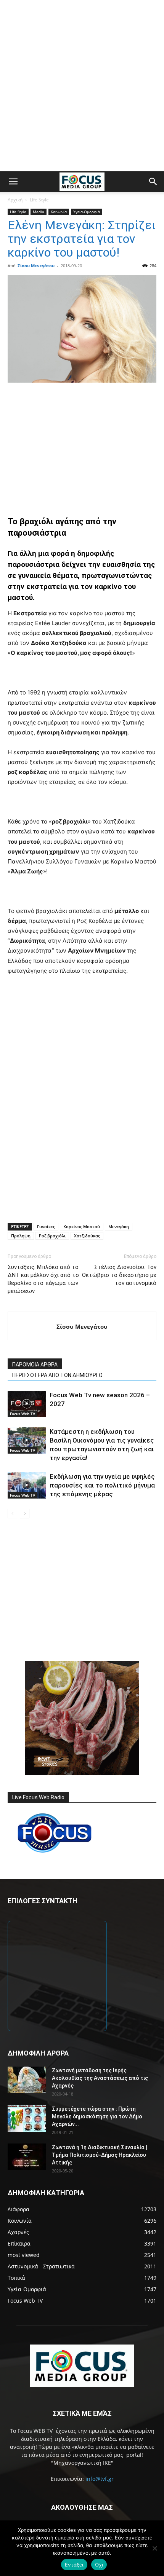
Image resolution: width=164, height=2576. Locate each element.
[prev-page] (12, 1514)
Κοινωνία (59, 212)
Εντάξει (74, 2565)
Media (39, 212)
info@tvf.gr (100, 2479)
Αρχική (15, 200)
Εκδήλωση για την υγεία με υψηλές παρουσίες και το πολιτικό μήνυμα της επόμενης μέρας (102, 1485)
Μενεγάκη (119, 1227)
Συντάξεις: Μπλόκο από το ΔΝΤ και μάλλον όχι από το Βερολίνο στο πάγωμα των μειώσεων (43, 1279)
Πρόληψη (21, 1236)
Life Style (39, 200)
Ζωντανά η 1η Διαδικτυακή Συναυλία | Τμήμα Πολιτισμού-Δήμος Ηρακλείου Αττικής (100, 2155)
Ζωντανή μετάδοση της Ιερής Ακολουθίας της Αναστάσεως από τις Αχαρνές (100, 2078)
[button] (13, 182)
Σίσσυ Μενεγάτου (36, 266)
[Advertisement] (82, 86)
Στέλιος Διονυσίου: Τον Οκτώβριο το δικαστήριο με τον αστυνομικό (119, 1275)
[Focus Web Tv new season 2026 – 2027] (27, 1404)
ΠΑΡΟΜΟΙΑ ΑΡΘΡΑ (35, 1365)
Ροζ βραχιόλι (52, 1236)
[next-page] (25, 1514)
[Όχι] (154, 2548)
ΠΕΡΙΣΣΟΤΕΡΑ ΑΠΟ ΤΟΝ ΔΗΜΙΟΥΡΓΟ (57, 1375)
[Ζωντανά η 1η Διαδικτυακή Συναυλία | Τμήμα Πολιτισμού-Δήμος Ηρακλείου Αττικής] (27, 2157)
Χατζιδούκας (87, 1236)
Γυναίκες (46, 1227)
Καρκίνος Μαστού (82, 1227)
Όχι (99, 2565)
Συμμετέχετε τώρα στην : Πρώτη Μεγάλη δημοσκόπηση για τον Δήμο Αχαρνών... (97, 2116)
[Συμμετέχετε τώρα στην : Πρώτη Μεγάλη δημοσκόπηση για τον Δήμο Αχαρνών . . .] (27, 2118)
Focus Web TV (23, 1414)
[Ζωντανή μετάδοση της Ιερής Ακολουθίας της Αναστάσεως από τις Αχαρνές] (27, 2080)
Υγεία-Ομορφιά (87, 212)
